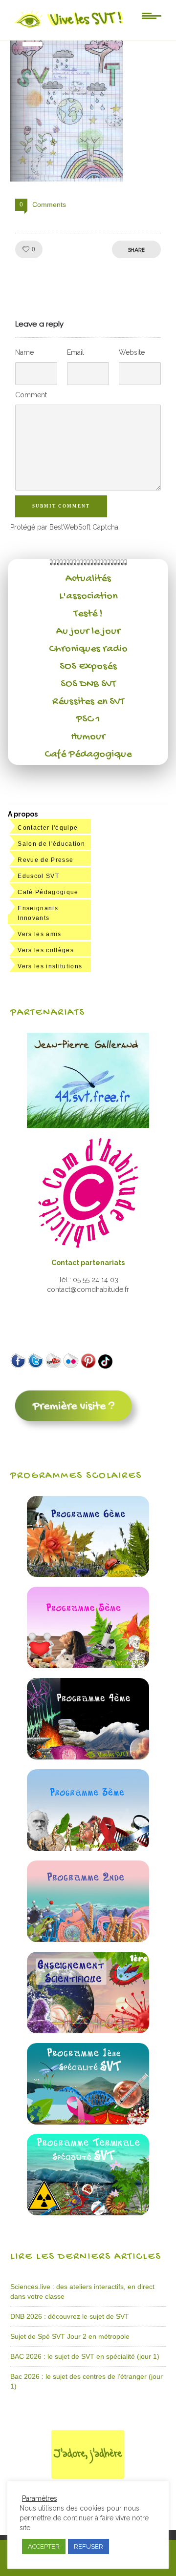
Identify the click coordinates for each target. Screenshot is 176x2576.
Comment (31, 395)
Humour (88, 737)
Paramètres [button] (40, 2498)
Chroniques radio (88, 649)
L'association (88, 596)
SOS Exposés (88, 667)
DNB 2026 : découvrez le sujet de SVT (70, 2316)
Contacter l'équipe (48, 828)
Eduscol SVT (38, 876)
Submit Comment (61, 506)
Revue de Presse (45, 860)
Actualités (88, 579)
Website (132, 352)
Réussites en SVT (88, 702)
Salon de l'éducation (51, 844)
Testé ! (88, 614)
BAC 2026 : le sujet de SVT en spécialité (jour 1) (85, 2356)
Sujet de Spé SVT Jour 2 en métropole (70, 2336)
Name (24, 352)
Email (76, 352)
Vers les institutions (50, 966)
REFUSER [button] (88, 2546)
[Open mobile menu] (152, 15)
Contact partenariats (88, 1263)
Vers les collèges (46, 950)
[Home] (70, 28)
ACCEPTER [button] (44, 2546)
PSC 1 (88, 719)
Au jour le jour (88, 632)
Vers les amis (39, 934)
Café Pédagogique (88, 755)
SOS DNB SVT (88, 684)
